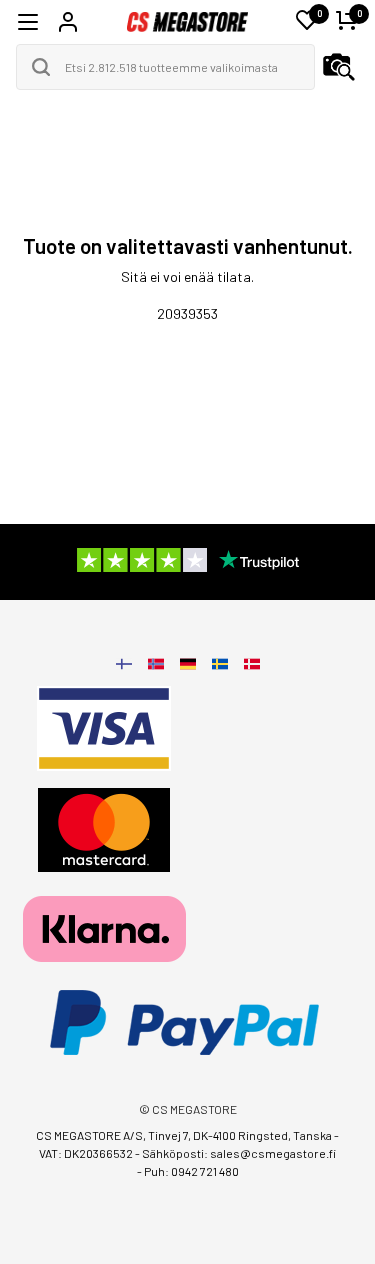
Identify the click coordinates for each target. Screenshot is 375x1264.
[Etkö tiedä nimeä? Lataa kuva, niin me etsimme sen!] (339, 67)
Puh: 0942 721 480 (191, 1171)
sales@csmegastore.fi (273, 1153)
